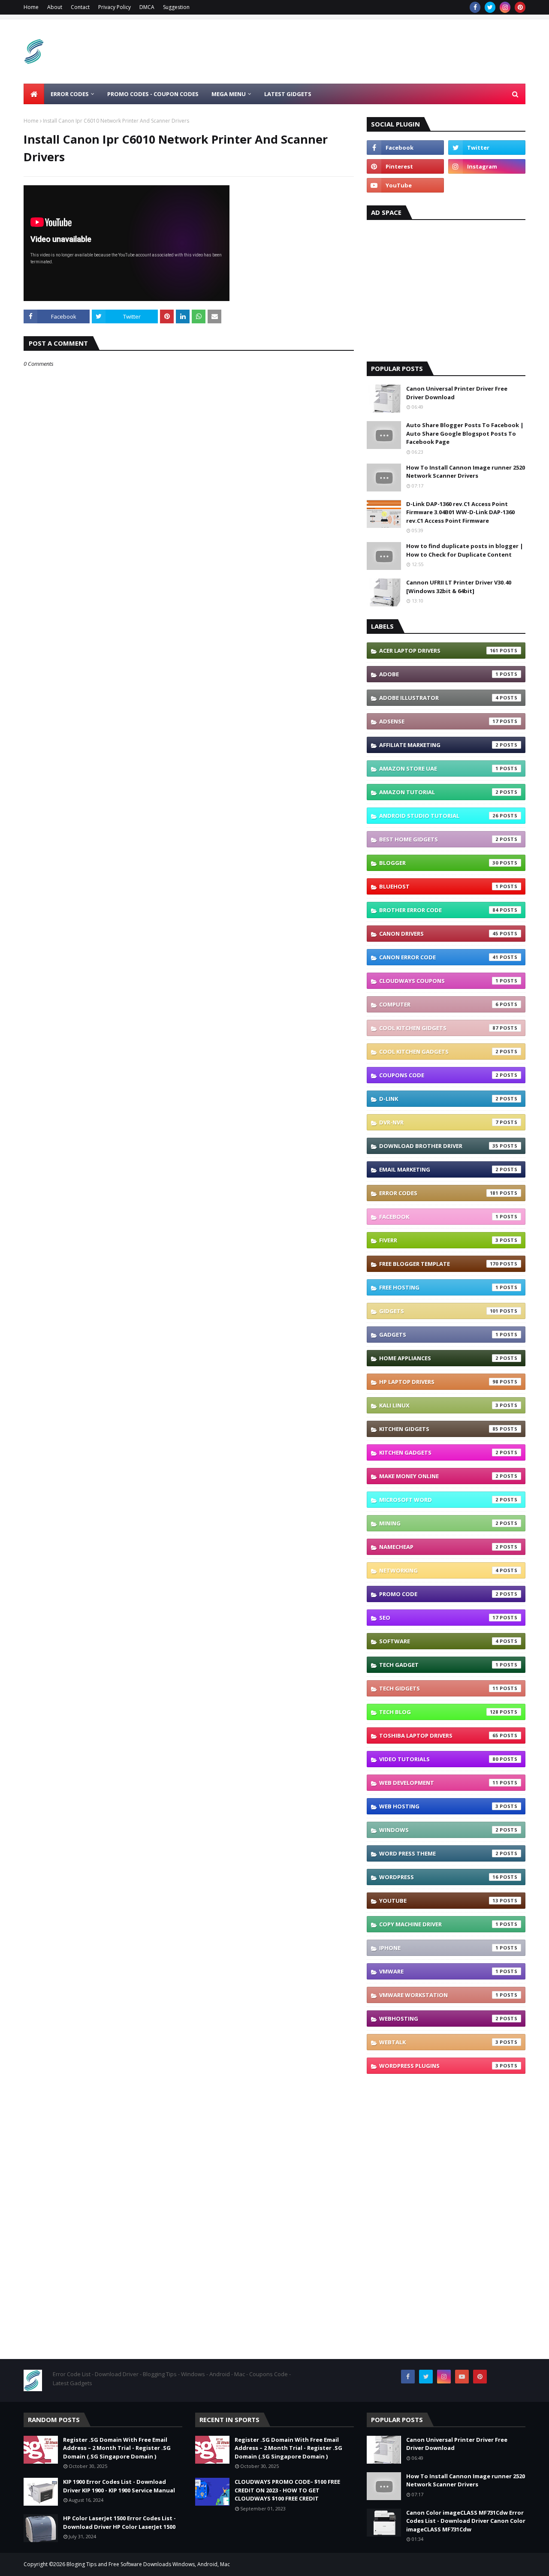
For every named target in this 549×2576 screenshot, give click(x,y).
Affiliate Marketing (439, 745)
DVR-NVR (439, 1122)
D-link (439, 1099)
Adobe (439, 674)
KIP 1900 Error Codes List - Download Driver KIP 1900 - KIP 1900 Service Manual (119, 2486)
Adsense (439, 721)
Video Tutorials (439, 1759)
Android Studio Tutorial (439, 816)
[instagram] (505, 7)
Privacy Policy (115, 7)
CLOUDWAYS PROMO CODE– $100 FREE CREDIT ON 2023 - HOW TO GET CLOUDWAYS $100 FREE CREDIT (287, 2490)
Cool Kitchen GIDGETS (439, 1028)
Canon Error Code (439, 957)
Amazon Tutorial (439, 792)
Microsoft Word (439, 1500)
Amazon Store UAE (439, 768)
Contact (80, 7)
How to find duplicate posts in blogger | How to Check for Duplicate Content (465, 550)
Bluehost (439, 886)
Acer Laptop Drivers (439, 651)
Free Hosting (439, 1287)
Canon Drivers (439, 934)
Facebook (439, 1217)
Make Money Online (439, 1476)
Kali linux (439, 1405)
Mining (439, 1523)
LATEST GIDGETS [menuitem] (288, 94)
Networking (439, 1570)
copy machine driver (439, 1924)
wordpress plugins (439, 2066)
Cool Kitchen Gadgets (439, 1051)
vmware (439, 1971)
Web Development (439, 1783)
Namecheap (439, 1547)
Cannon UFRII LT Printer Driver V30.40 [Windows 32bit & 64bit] (459, 587)
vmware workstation (439, 1995)
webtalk (439, 2042)
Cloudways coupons (439, 981)
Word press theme (439, 1853)
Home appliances (439, 1358)
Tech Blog (439, 1712)
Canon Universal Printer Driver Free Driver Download (457, 393)
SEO (439, 1618)
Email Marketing (439, 1169)
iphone (439, 1948)
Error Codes (439, 1193)
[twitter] (490, 7)
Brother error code (439, 910)
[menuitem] (34, 94)
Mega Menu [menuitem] (229, 94)
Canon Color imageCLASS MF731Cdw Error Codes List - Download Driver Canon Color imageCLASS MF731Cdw (466, 2521)
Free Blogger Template (439, 1264)
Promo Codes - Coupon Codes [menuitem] (153, 94)
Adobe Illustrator (439, 698)
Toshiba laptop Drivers (439, 1735)
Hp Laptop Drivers (439, 1382)
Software (439, 1641)
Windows (439, 1830)
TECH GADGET (439, 1665)
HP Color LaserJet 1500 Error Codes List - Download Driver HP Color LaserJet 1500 (119, 2522)
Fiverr (439, 1240)
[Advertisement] (369, 51)
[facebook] (475, 7)
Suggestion (176, 7)
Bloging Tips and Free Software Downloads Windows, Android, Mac (148, 2564)
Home (31, 7)
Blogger (439, 863)
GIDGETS (439, 1311)
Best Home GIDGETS (439, 839)
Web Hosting (439, 1806)
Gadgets (439, 1335)
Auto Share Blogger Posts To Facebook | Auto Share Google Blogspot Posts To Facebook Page (465, 433)
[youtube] (405, 185)
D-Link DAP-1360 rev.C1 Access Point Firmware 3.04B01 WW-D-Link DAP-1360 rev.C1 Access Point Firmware (460, 512)
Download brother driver (439, 1146)
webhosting (439, 2019)
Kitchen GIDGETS (439, 1429)
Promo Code (439, 1594)
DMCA (147, 7)
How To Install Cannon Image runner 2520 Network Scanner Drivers (466, 472)
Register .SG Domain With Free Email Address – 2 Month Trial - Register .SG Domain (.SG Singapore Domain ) (117, 2448)
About (55, 7)
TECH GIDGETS (439, 1688)
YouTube (439, 1901)
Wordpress (439, 1877)
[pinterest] (520, 7)
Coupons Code (439, 1075)
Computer (439, 1004)
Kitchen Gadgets (439, 1452)
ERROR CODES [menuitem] (70, 94)
